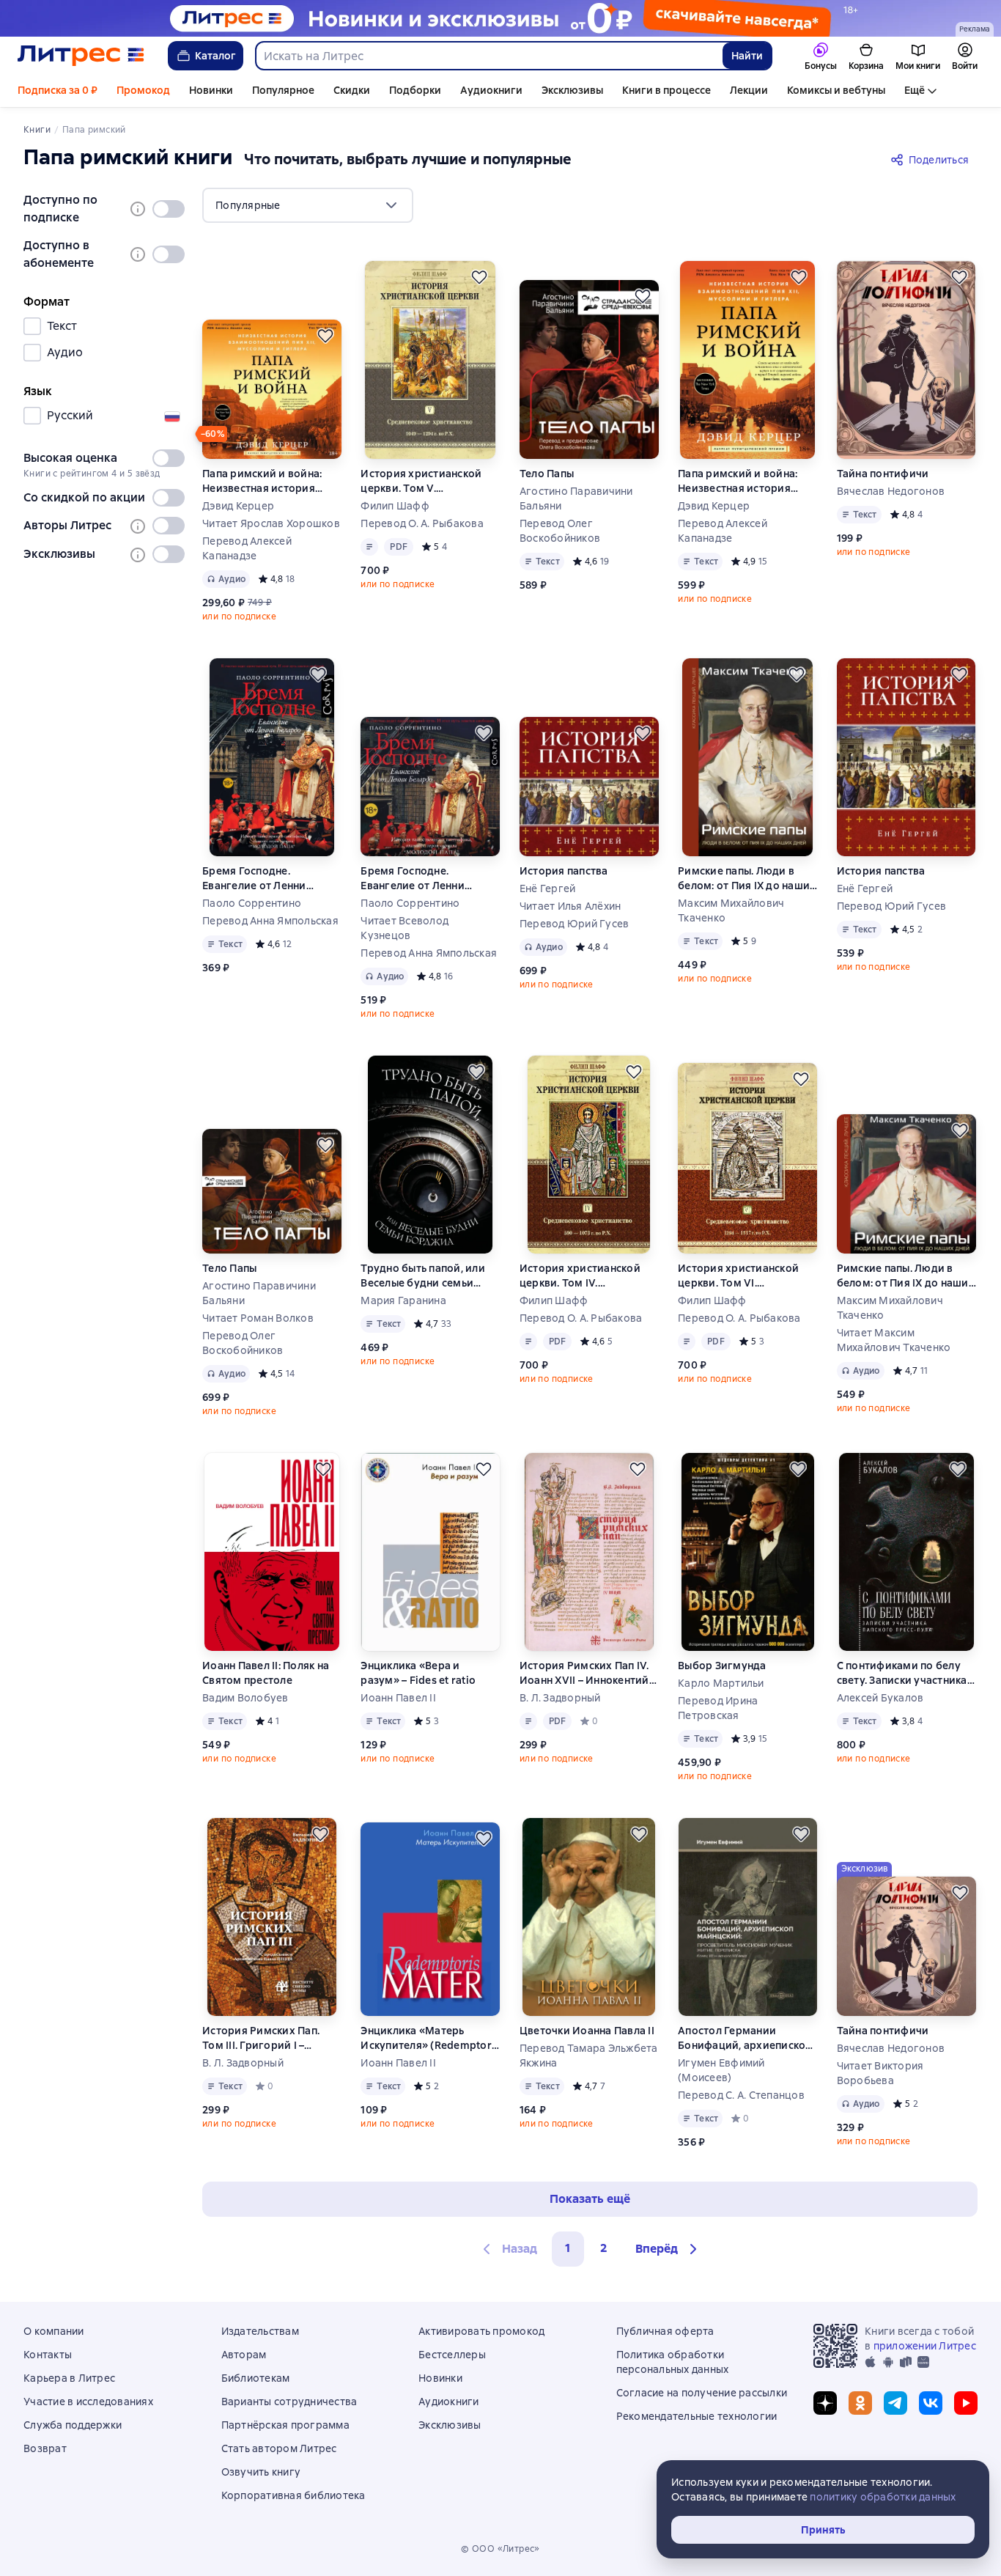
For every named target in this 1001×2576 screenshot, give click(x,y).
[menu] (308, 205)
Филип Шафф (395, 506)
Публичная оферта (665, 2331)
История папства (564, 871)
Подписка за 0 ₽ (58, 90)
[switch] (169, 209)
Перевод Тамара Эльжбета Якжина (589, 2056)
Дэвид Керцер (238, 506)
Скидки (352, 90)
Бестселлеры (452, 2355)
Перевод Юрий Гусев (575, 924)
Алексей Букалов (880, 1698)
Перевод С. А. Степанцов (741, 2095)
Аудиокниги (491, 90)
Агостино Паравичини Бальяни (576, 498)
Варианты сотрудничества (289, 2402)
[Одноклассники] (860, 2403)
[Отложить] (325, 336)
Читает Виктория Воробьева (880, 2073)
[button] (668, 2249)
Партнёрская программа (285, 2425)
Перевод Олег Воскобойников (560, 531)
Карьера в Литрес (69, 2378)
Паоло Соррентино (252, 903)
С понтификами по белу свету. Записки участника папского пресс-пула (902, 1673)
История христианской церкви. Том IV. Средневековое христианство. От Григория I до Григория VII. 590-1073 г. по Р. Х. (582, 1276)
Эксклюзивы (572, 90)
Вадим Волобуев (245, 1698)
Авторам (244, 2355)
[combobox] (488, 56)
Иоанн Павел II (398, 1698)
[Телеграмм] (895, 2403)
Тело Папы (547, 474)
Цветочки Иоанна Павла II (587, 2031)
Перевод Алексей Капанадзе (247, 548)
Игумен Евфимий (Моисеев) (721, 2070)
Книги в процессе (666, 90)
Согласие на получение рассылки (702, 2393)
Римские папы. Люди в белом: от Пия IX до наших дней (747, 879)
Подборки (415, 90)
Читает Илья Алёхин (570, 906)
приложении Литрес (925, 2346)
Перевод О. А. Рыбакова (422, 523)
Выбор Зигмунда (722, 1666)
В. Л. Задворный (560, 1698)
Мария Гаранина (403, 1300)
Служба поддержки (73, 2425)
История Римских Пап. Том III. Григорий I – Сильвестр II (261, 2038)
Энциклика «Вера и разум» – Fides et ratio (418, 1673)
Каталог (215, 56)
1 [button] (568, 2248)
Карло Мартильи (721, 1683)
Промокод (143, 90)
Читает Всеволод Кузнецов (405, 928)
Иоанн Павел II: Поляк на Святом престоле (266, 1673)
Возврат (45, 2448)
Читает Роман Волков (258, 1318)
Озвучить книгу (261, 2472)
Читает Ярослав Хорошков (271, 523)
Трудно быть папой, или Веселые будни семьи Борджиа (423, 1276)
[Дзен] (825, 2403)
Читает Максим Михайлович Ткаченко (894, 1340)
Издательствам (260, 2331)
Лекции (749, 90)
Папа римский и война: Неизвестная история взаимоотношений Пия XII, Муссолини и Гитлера (272, 481)
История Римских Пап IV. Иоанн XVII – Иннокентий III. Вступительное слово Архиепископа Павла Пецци (584, 1673)
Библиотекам (256, 2378)
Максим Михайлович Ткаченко (731, 910)
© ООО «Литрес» (500, 2549)
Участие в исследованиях (88, 2402)
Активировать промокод (481, 2331)
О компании (54, 2331)
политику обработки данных (883, 2497)
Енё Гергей (548, 888)
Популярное (283, 90)
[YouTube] (966, 2403)
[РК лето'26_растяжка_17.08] (500, 18)
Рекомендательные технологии (697, 2416)
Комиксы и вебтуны (836, 90)
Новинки (211, 90)
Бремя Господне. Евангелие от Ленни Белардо (254, 879)
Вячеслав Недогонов (891, 491)
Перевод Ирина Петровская (718, 1708)
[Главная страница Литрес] (81, 56)
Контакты (48, 2355)
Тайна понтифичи (883, 474)
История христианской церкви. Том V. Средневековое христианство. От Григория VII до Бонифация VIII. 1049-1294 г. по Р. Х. (428, 481)
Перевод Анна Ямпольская (270, 921)
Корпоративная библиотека (293, 2495)
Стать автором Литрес (279, 2448)
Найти (747, 56)
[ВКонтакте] (931, 2403)
